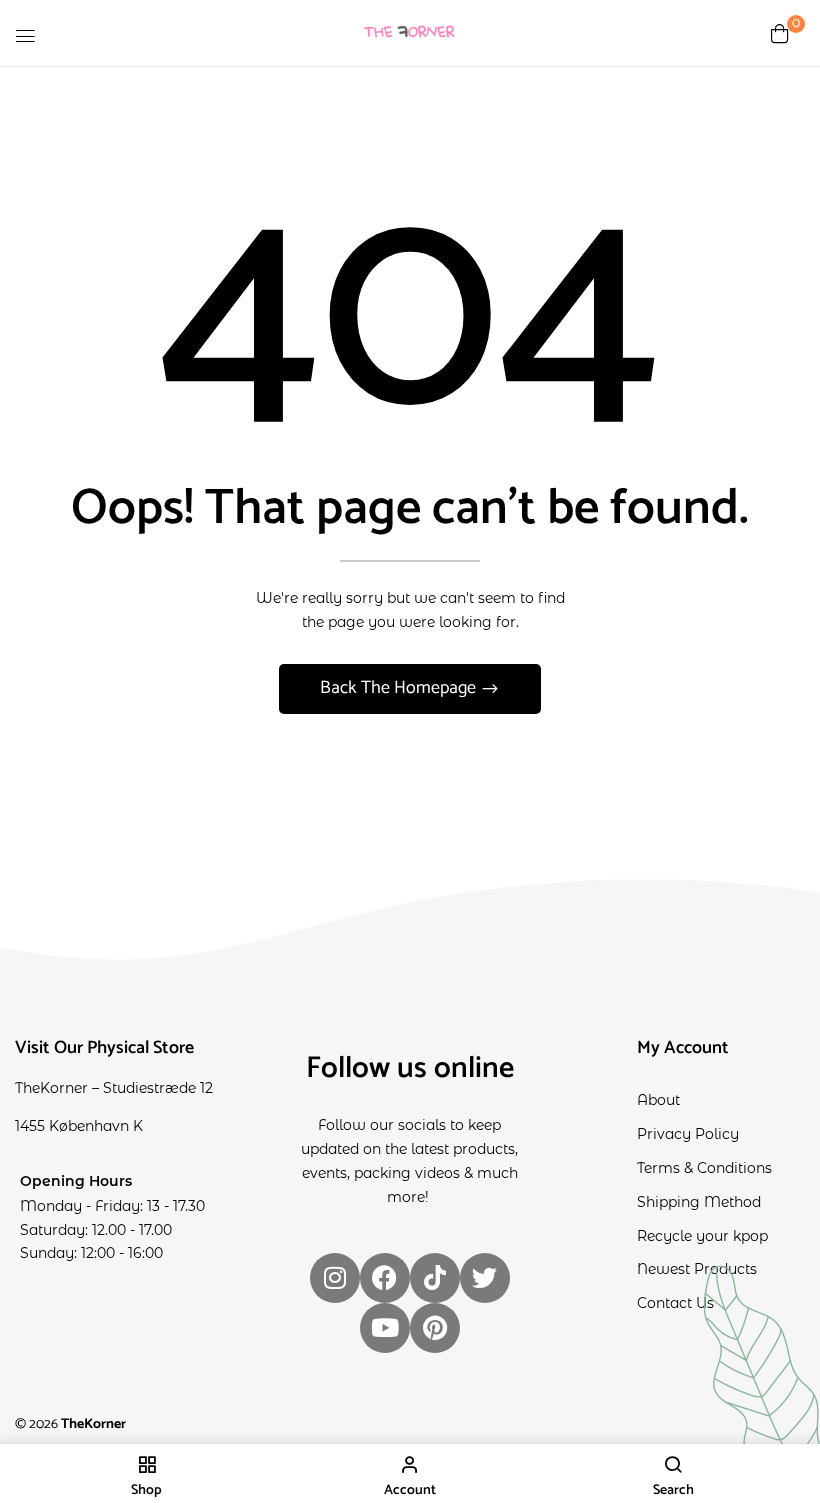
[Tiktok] (435, 1278)
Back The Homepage (400, 688)
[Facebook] (385, 1278)
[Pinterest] (435, 1328)
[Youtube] (385, 1328)
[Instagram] (335, 1278)
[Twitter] (485, 1278)
